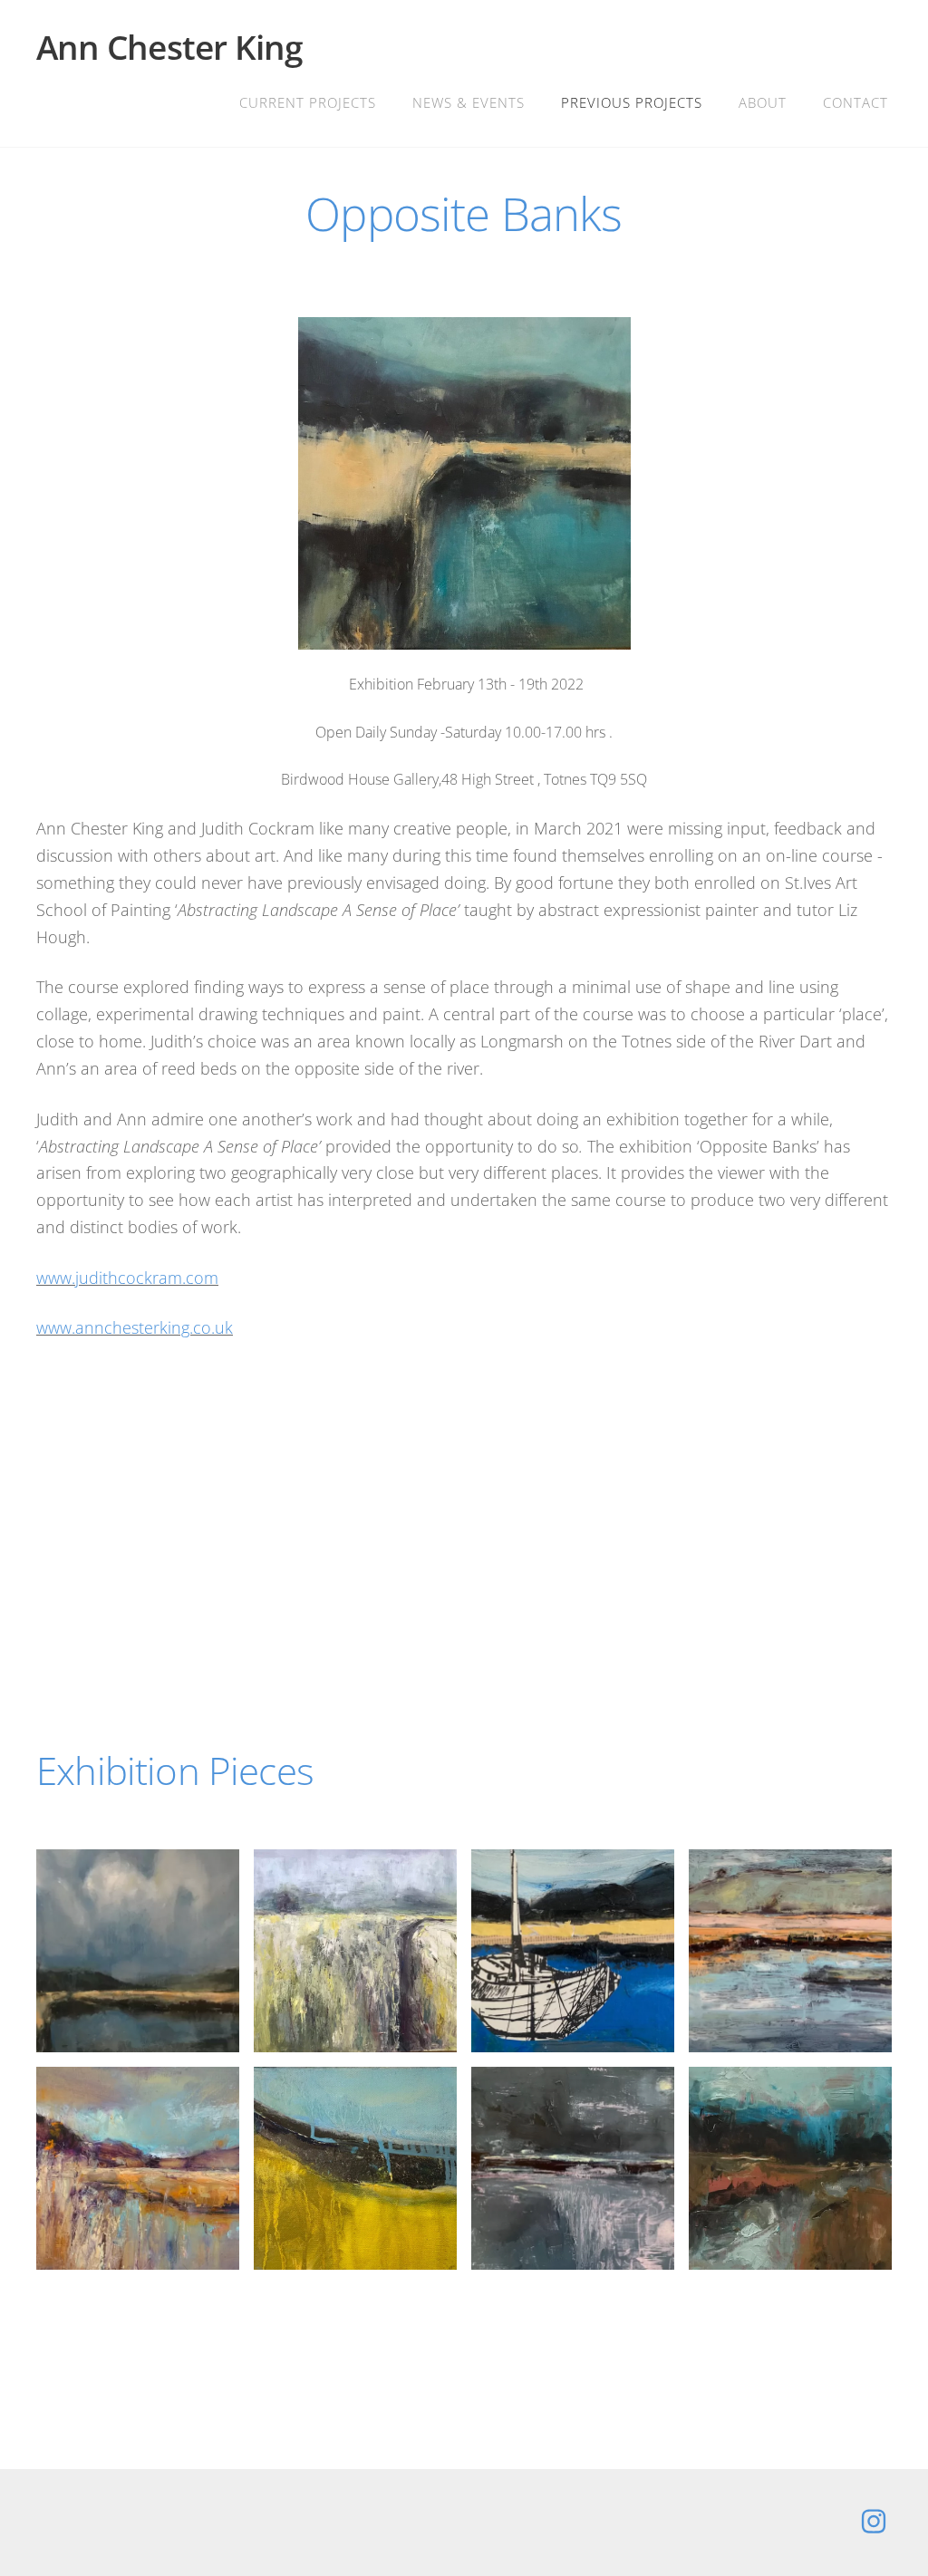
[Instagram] (874, 2521)
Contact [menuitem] (855, 102)
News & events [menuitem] (469, 102)
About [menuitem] (763, 102)
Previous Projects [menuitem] (632, 102)
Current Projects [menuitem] (308, 102)
